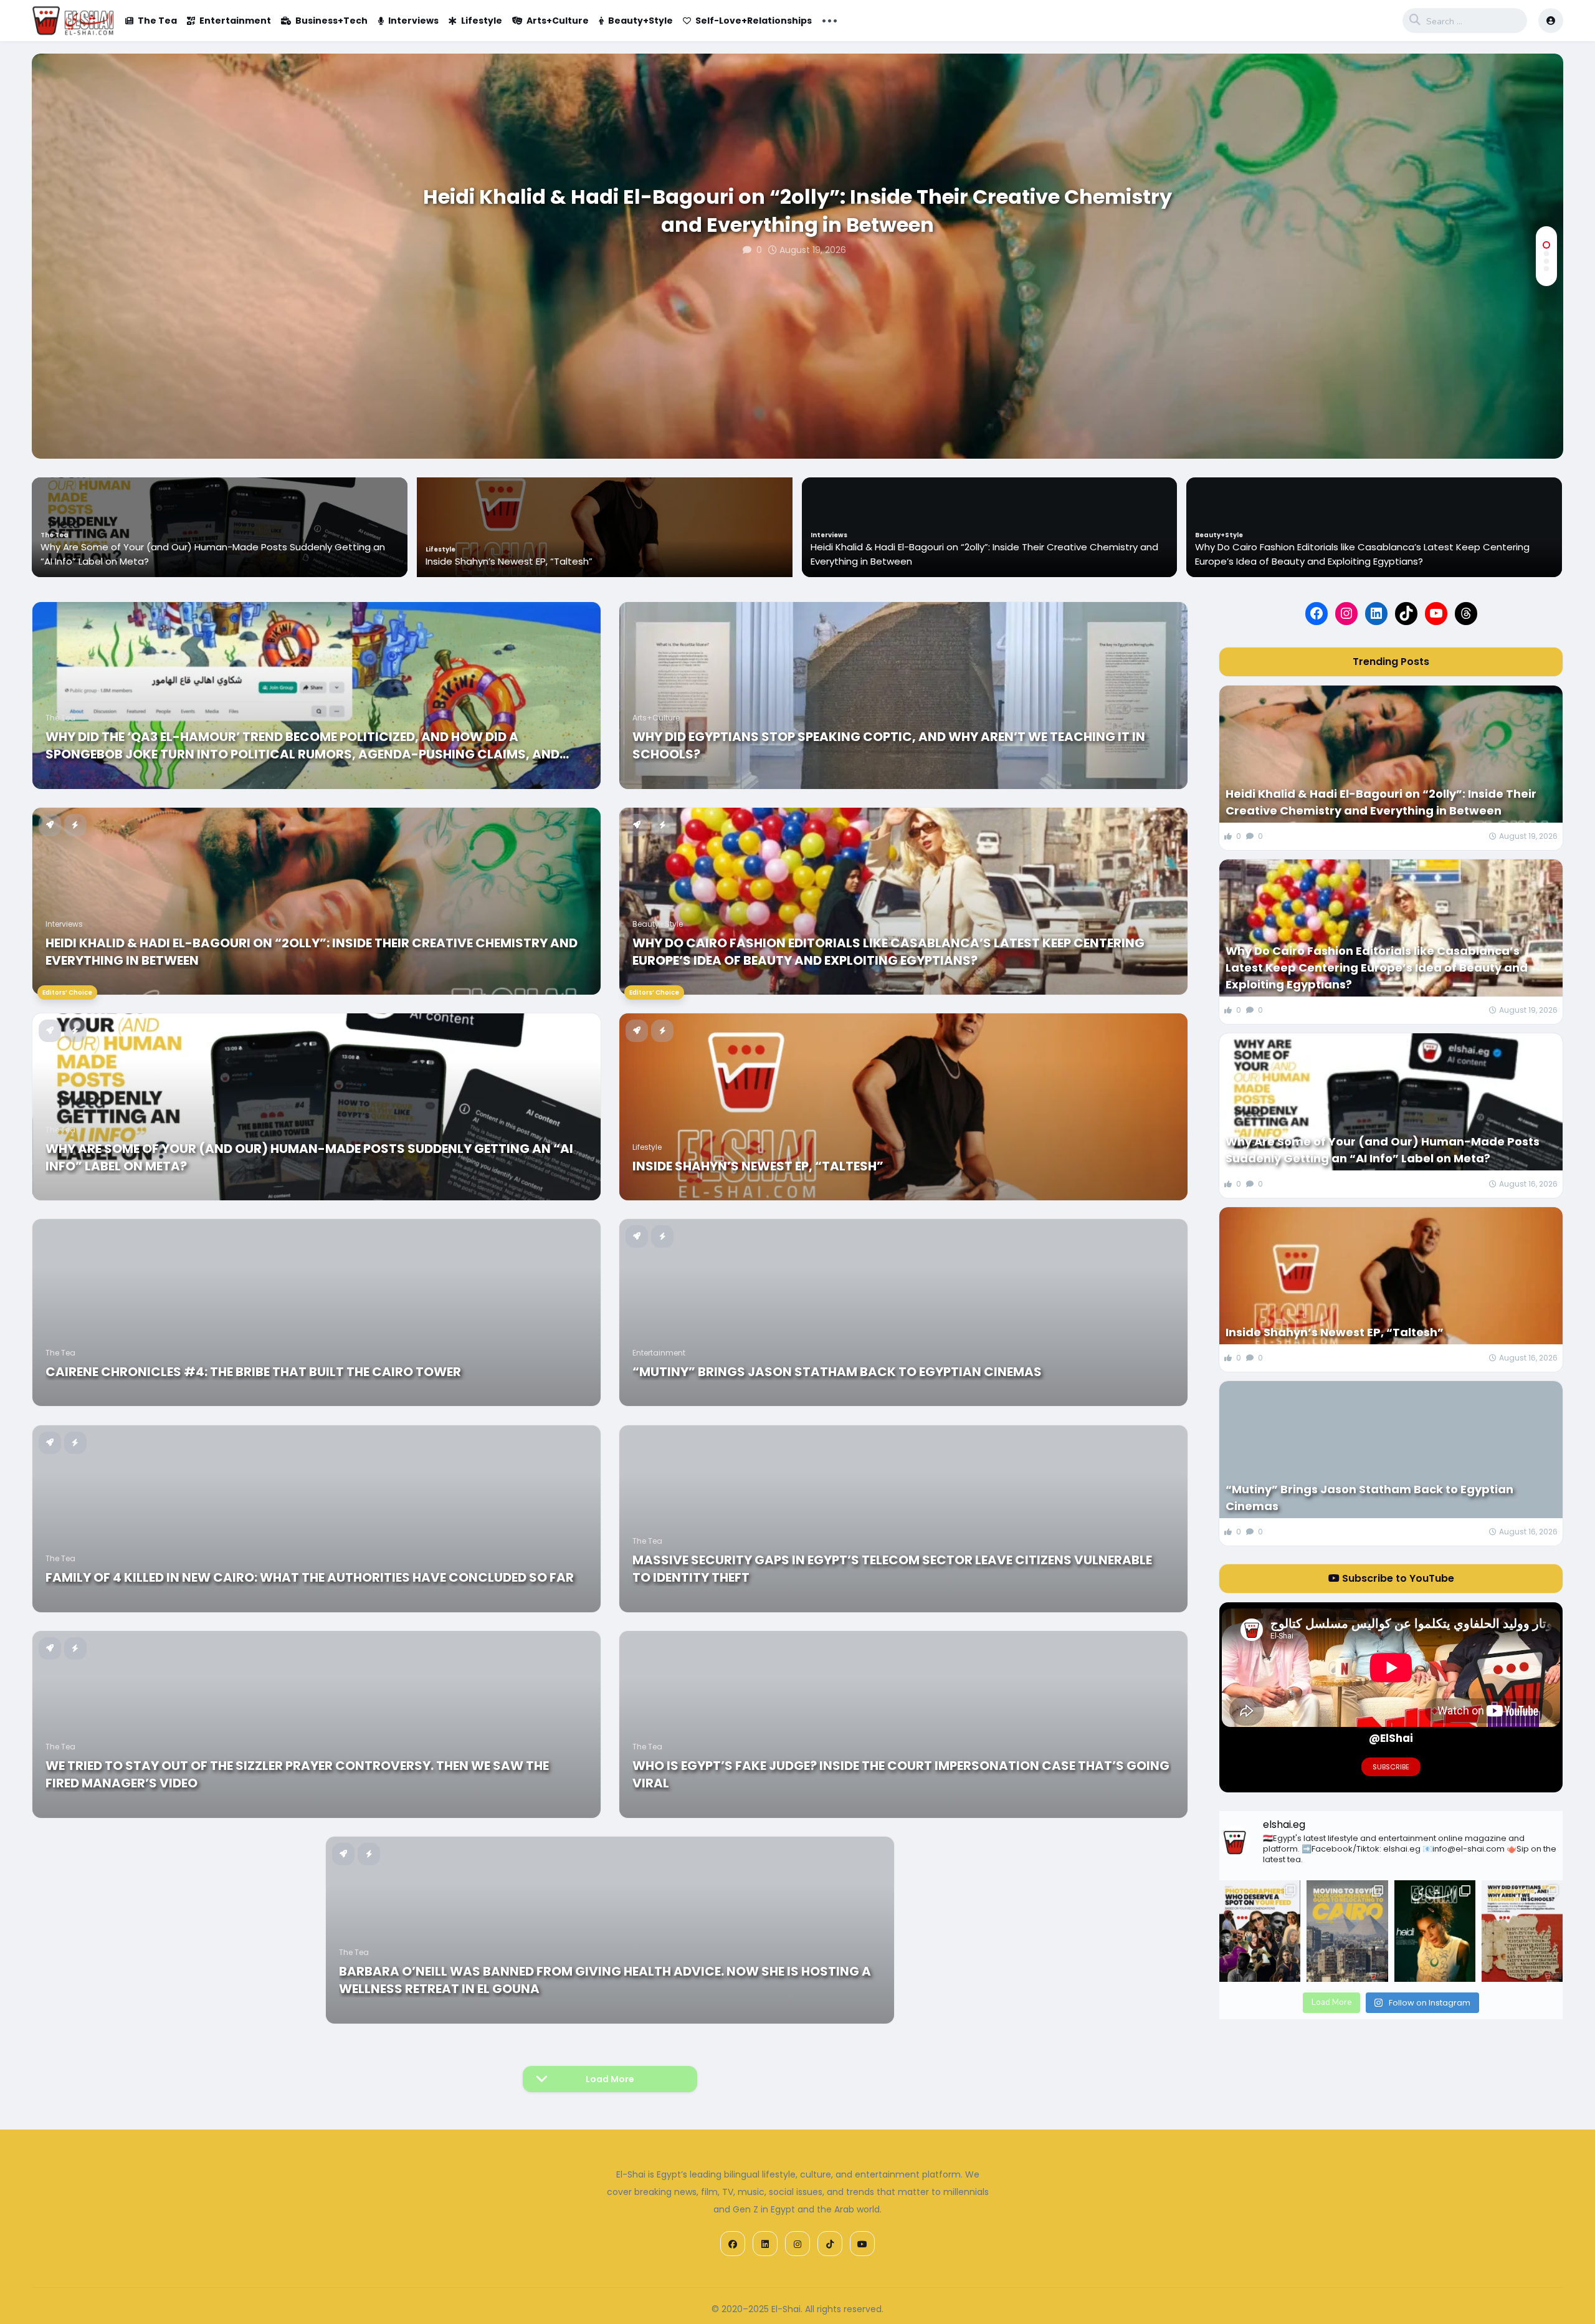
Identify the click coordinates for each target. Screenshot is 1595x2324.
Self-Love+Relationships (754, 21)
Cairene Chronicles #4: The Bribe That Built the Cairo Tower (253, 1372)
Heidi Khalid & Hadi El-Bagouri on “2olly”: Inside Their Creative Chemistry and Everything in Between (797, 211)
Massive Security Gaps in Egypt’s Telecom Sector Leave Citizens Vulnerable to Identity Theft (892, 1569)
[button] (1546, 245)
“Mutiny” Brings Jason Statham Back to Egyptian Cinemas (837, 1372)
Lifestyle (482, 21)
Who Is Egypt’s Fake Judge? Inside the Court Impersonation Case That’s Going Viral (901, 1774)
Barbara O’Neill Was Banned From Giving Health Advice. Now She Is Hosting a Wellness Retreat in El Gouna (605, 1980)
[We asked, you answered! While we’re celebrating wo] (1260, 1931)
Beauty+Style (640, 21)
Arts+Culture (558, 21)
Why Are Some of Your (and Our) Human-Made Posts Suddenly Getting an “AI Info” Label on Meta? (1367, 554)
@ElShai (1391, 1738)
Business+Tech (331, 21)
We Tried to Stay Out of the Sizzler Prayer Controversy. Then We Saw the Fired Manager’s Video (297, 1774)
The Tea (157, 21)
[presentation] (1546, 418)
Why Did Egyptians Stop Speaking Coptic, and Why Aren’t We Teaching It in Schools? (889, 745)
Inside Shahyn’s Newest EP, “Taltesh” (123, 561)
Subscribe (1391, 1767)
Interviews (413, 21)
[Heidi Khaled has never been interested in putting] (1435, 1931)
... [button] (830, 19)
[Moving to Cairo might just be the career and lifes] (1347, 1931)
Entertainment (235, 21)
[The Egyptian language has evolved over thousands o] (1522, 1931)
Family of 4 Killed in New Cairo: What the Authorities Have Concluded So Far (310, 1577)
